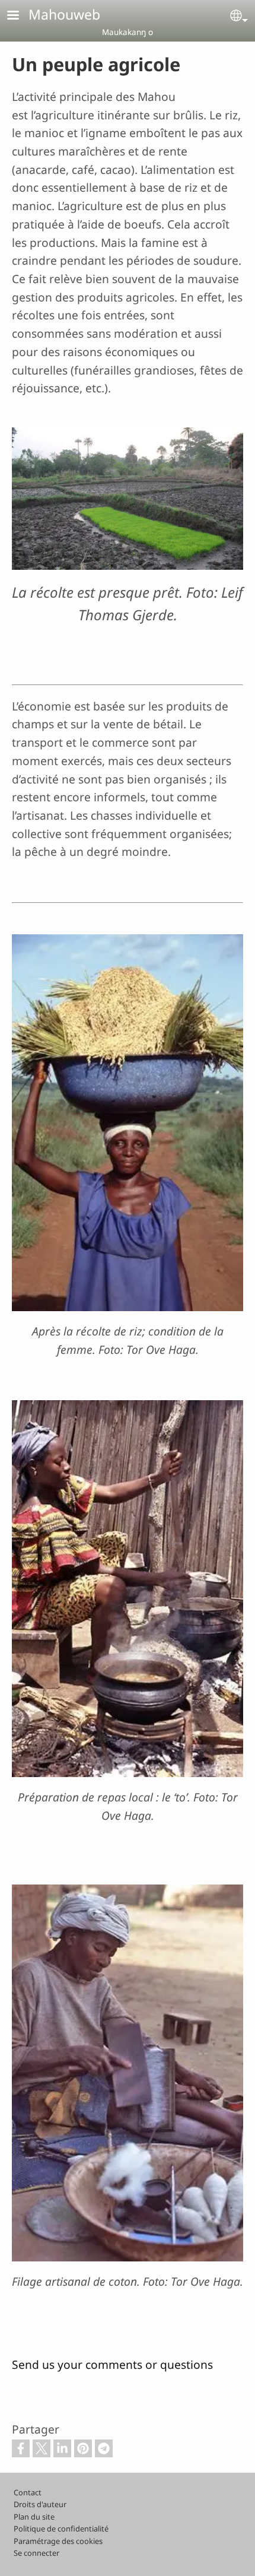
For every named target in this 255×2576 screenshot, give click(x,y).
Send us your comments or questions (112, 2364)
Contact (28, 2492)
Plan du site (34, 2517)
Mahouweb (64, 14)
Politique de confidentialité (61, 2529)
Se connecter (36, 2553)
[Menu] (20, 16)
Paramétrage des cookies (58, 2541)
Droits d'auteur (40, 2504)
